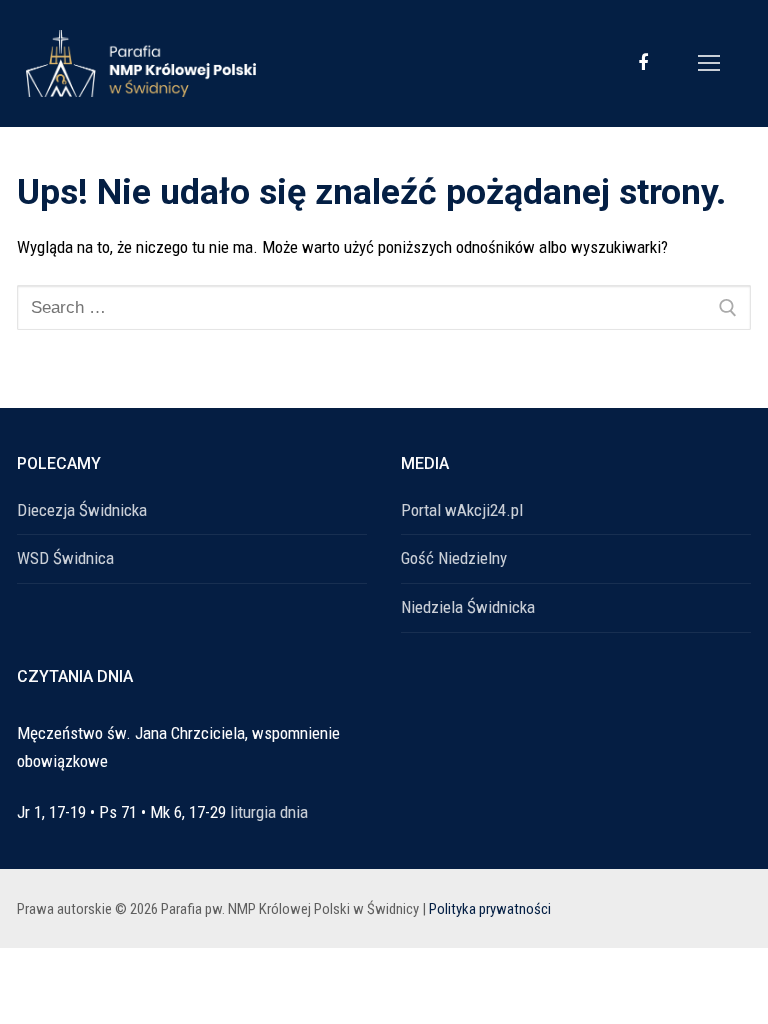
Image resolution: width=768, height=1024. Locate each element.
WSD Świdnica (65, 558)
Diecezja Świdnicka (82, 510)
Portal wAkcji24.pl (462, 510)
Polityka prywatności (490, 909)
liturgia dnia (269, 812)
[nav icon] (709, 63)
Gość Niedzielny (454, 558)
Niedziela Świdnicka (468, 607)
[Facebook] (643, 63)
